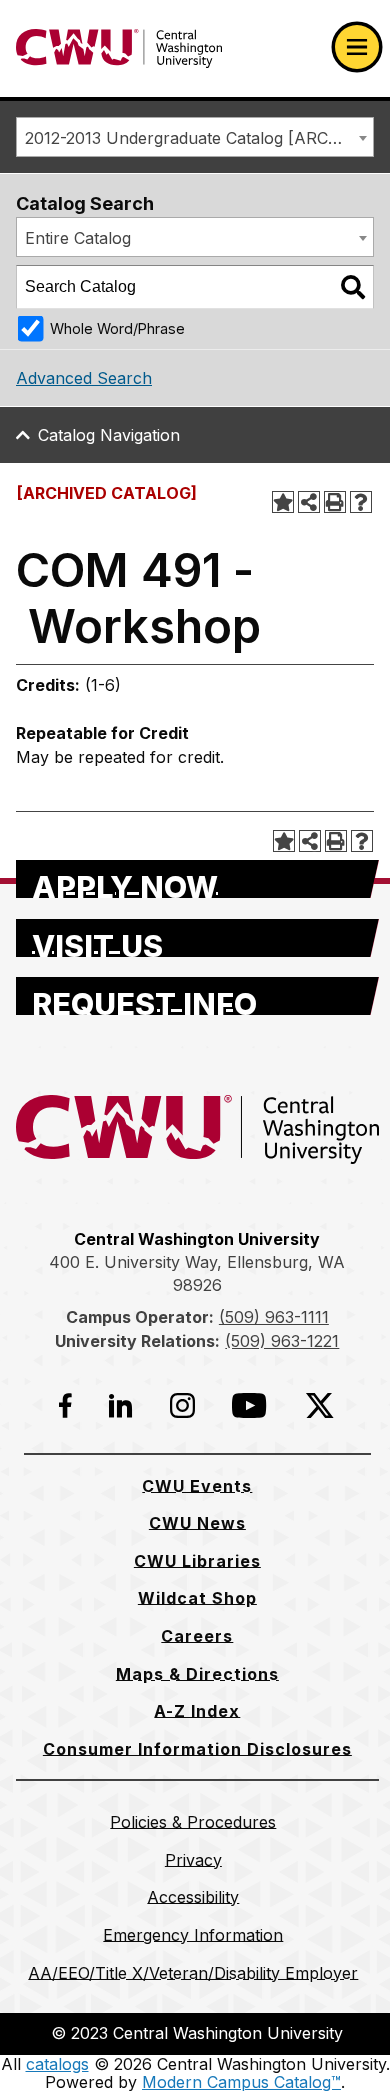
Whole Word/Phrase (117, 328)
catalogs (57, 2064)
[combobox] (195, 137)
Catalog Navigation (109, 435)
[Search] (353, 287)
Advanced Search (84, 378)
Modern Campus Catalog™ (241, 2082)
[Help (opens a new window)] (361, 502)
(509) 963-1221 (282, 1341)
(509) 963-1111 (274, 1317)
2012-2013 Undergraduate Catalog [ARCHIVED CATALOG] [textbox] (199, 138)
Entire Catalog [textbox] (78, 238)
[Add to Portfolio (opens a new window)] (283, 502)
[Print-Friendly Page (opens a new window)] (335, 502)
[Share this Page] (309, 502)
